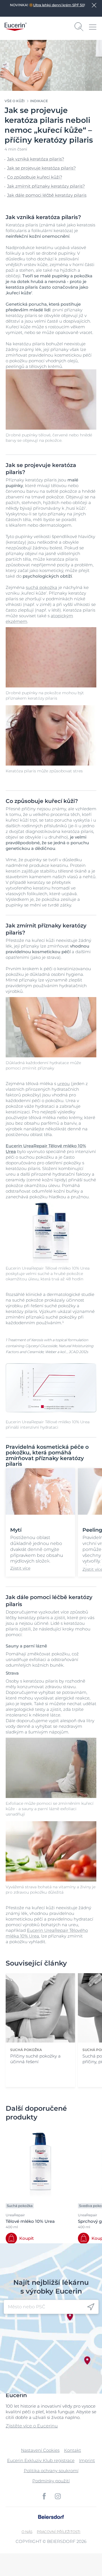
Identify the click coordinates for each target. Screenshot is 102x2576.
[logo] (16, 27)
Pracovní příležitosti (59, 2532)
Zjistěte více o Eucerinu (32, 2426)
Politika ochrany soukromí (51, 2471)
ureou (63, 1084)
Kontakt (73, 2450)
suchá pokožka (42, 587)
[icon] (91, 2307)
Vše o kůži (15, 101)
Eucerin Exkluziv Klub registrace (41, 2460)
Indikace (39, 101)
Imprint (87, 2460)
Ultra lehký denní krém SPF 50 (59, 5)
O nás (27, 2532)
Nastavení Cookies (40, 2450)
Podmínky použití (51, 2481)
